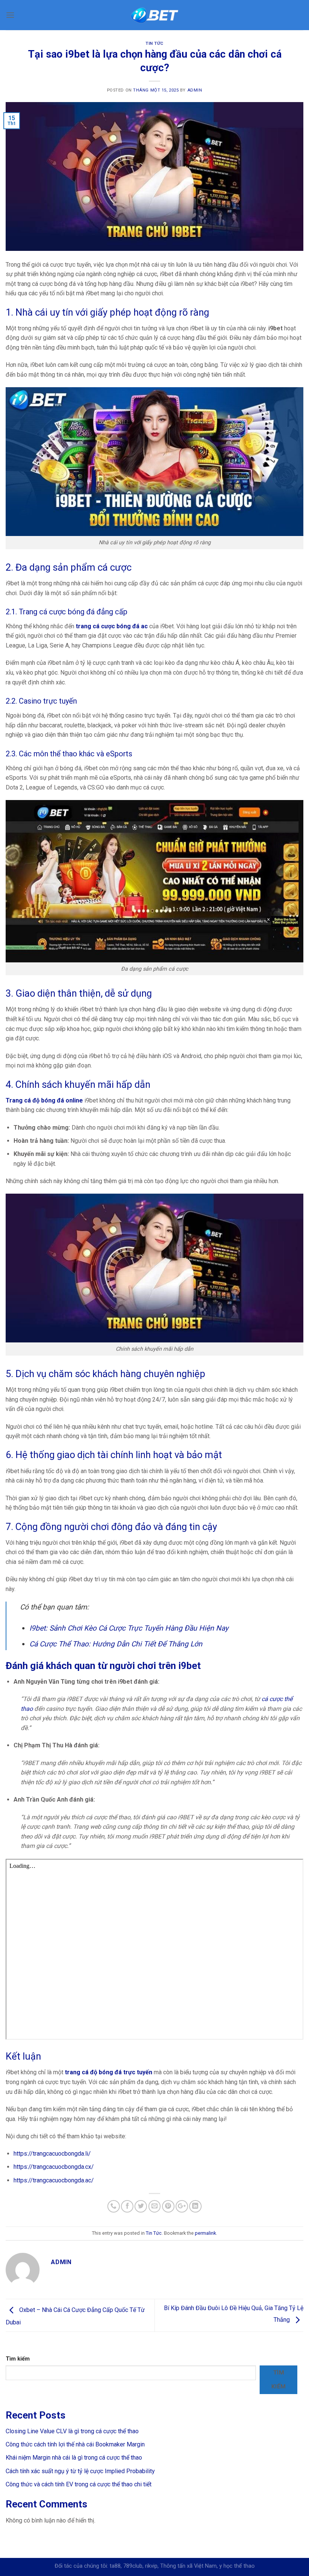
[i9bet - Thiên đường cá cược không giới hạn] (155, 15)
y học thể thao (237, 2566)
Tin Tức (154, 44)
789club (133, 2566)
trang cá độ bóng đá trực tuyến (109, 2072)
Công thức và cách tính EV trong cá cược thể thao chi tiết (79, 2484)
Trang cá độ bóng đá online (44, 1100)
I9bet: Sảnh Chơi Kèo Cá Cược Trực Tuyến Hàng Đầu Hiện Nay (129, 1628)
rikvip (151, 2566)
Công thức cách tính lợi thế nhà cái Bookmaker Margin (75, 2444)
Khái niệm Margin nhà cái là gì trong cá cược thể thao (74, 2458)
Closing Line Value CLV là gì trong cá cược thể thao (72, 2431)
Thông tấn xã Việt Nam (188, 2566)
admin (195, 90)
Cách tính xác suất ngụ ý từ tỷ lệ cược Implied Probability (80, 2471)
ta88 (115, 2566)
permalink (205, 2233)
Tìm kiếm (18, 2359)
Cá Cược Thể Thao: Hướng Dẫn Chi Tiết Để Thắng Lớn (116, 1644)
